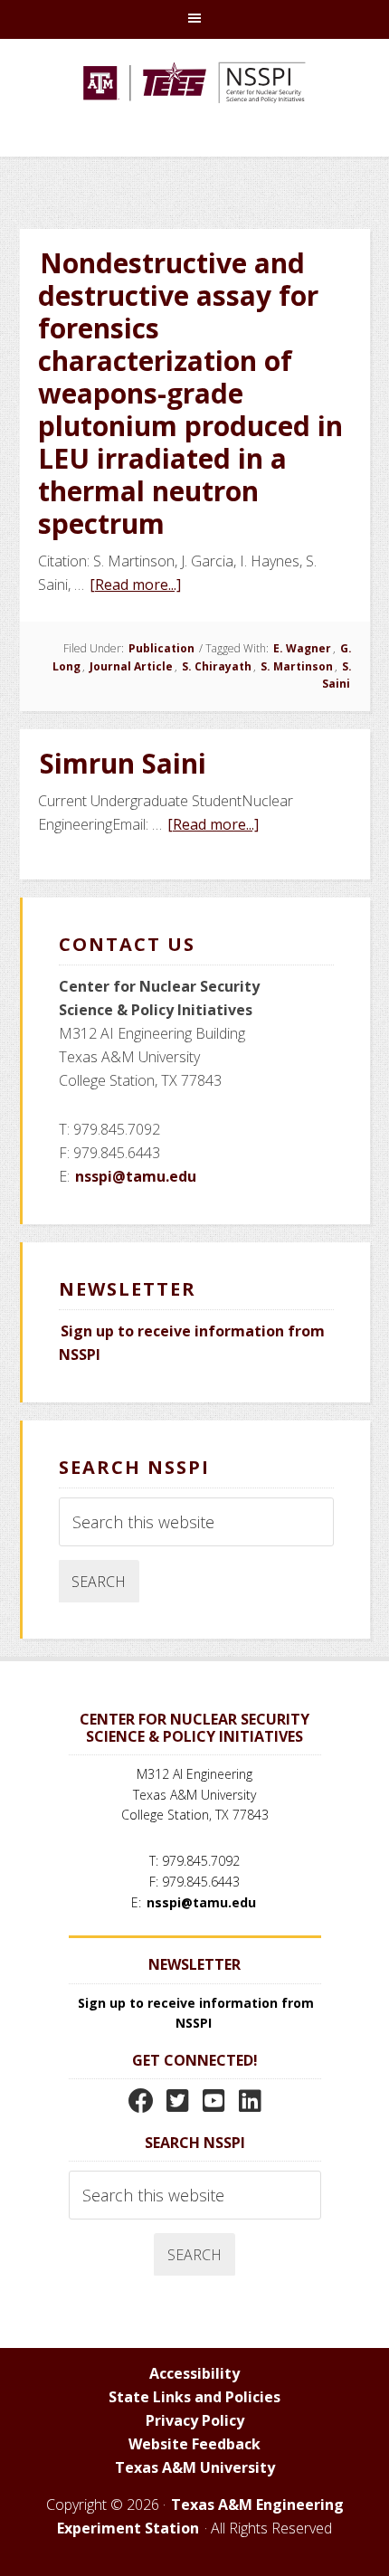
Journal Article (131, 666)
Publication (161, 648)
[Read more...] (136, 585)
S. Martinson (297, 666)
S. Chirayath (217, 666)
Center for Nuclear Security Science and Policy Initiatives (194, 107)
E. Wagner (302, 648)
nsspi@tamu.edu (136, 1176)
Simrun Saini (123, 763)
